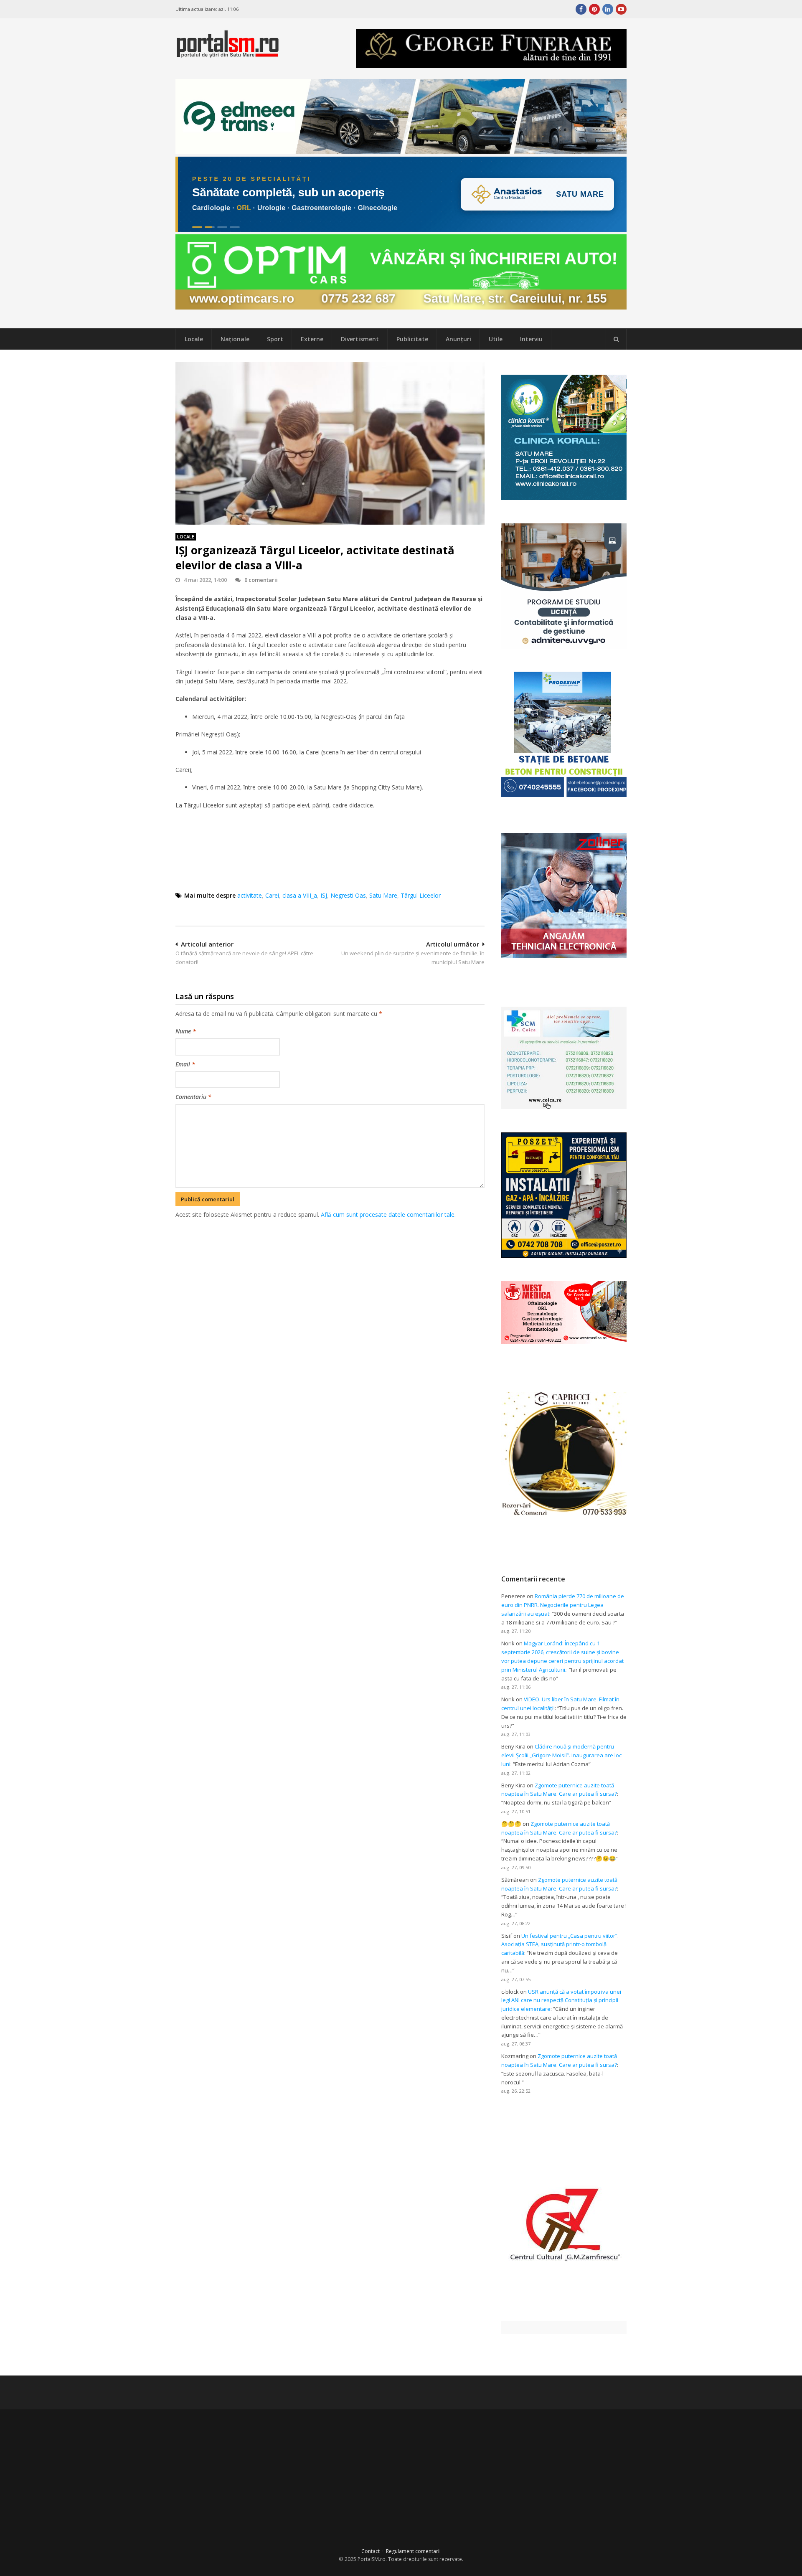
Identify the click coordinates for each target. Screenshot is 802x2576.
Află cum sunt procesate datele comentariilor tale (388, 1214)
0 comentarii (261, 580)
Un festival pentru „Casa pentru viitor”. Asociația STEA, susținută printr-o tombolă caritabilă (560, 1944)
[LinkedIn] (608, 9)
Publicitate (412, 339)
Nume (186, 1031)
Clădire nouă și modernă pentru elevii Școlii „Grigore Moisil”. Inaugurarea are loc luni (561, 1755)
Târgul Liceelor (421, 895)
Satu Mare (383, 895)
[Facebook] (581, 9)
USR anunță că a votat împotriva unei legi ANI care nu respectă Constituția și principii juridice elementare (561, 2000)
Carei (272, 895)
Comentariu (193, 1097)
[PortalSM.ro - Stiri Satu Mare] (228, 54)
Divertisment (360, 339)
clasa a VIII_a (300, 895)
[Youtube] (621, 9)
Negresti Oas (348, 895)
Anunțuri (458, 339)
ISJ (324, 895)
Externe (312, 339)
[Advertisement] (330, 1264)
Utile (496, 339)
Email (185, 1064)
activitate (250, 895)
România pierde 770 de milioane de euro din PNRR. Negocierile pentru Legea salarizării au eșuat (563, 1605)
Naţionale (235, 339)
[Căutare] (616, 339)
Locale (194, 339)
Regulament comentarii (413, 2551)
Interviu (531, 339)
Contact (371, 2551)
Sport (275, 339)
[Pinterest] (594, 9)
